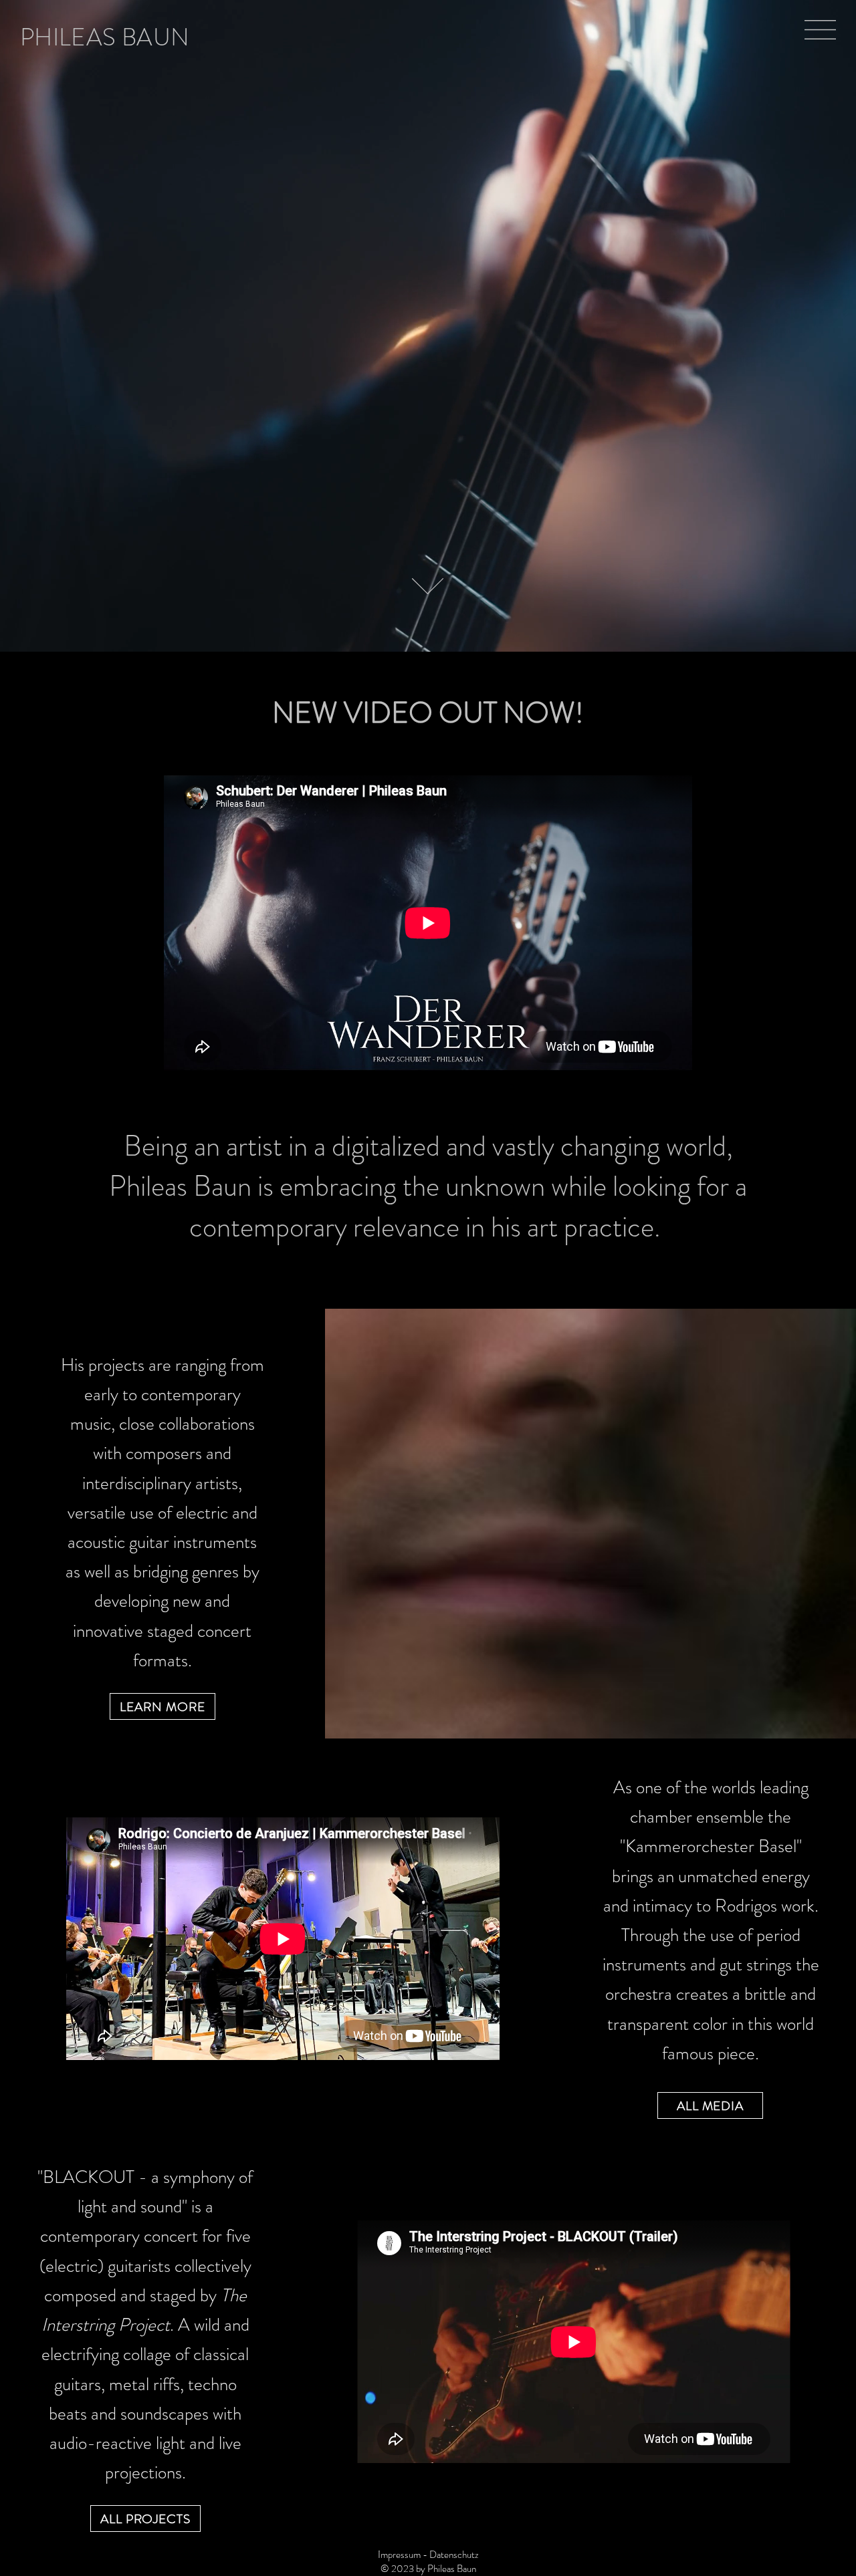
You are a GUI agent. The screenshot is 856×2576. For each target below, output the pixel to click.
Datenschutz (454, 2555)
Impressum (399, 2555)
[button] (820, 30)
